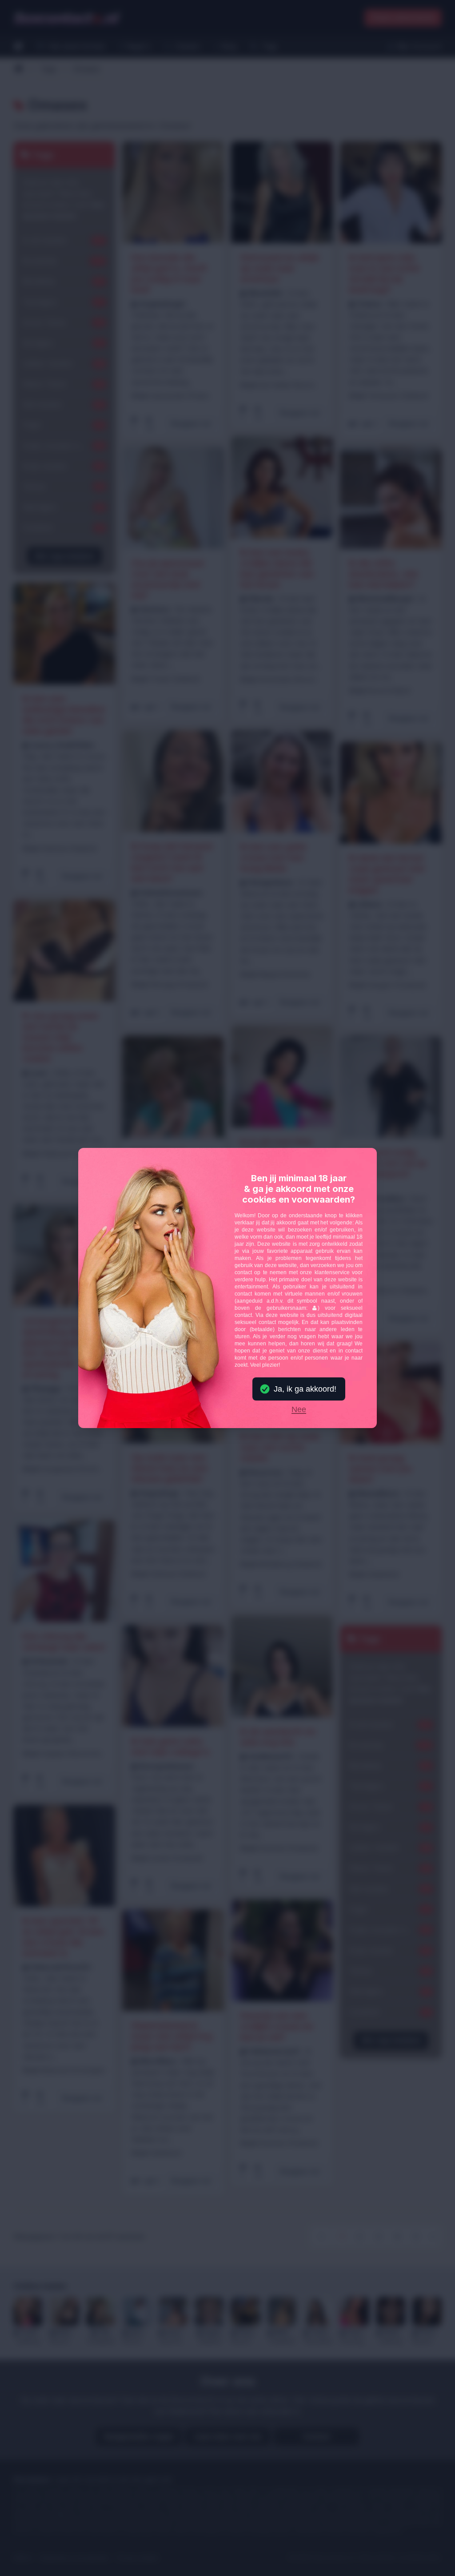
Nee (299, 1410)
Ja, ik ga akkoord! (305, 1389)
